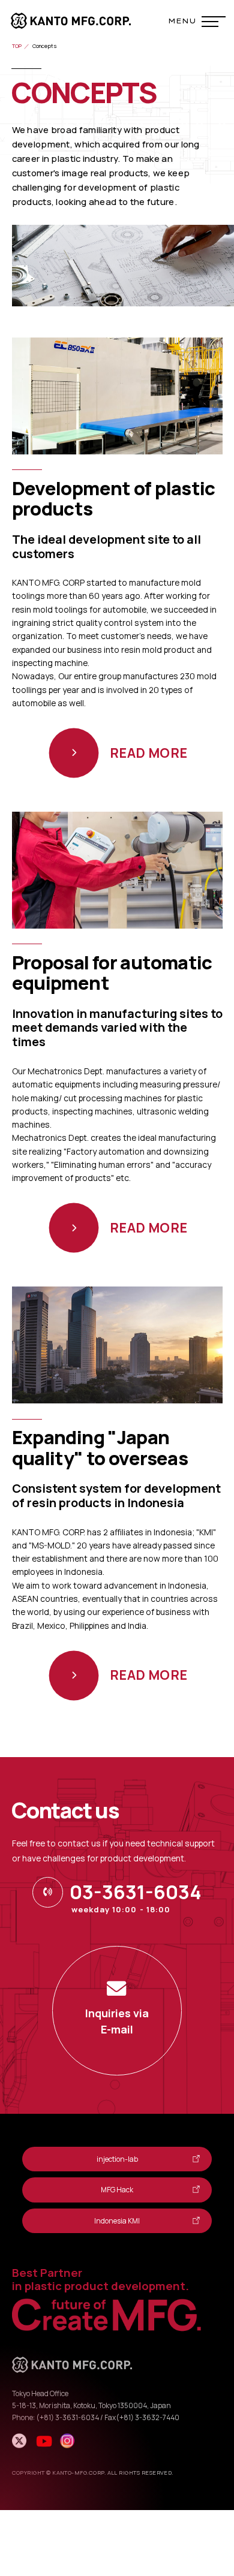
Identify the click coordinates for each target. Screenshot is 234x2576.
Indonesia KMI (117, 2221)
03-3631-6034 (136, 1892)
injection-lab (117, 2159)
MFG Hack (117, 2190)
